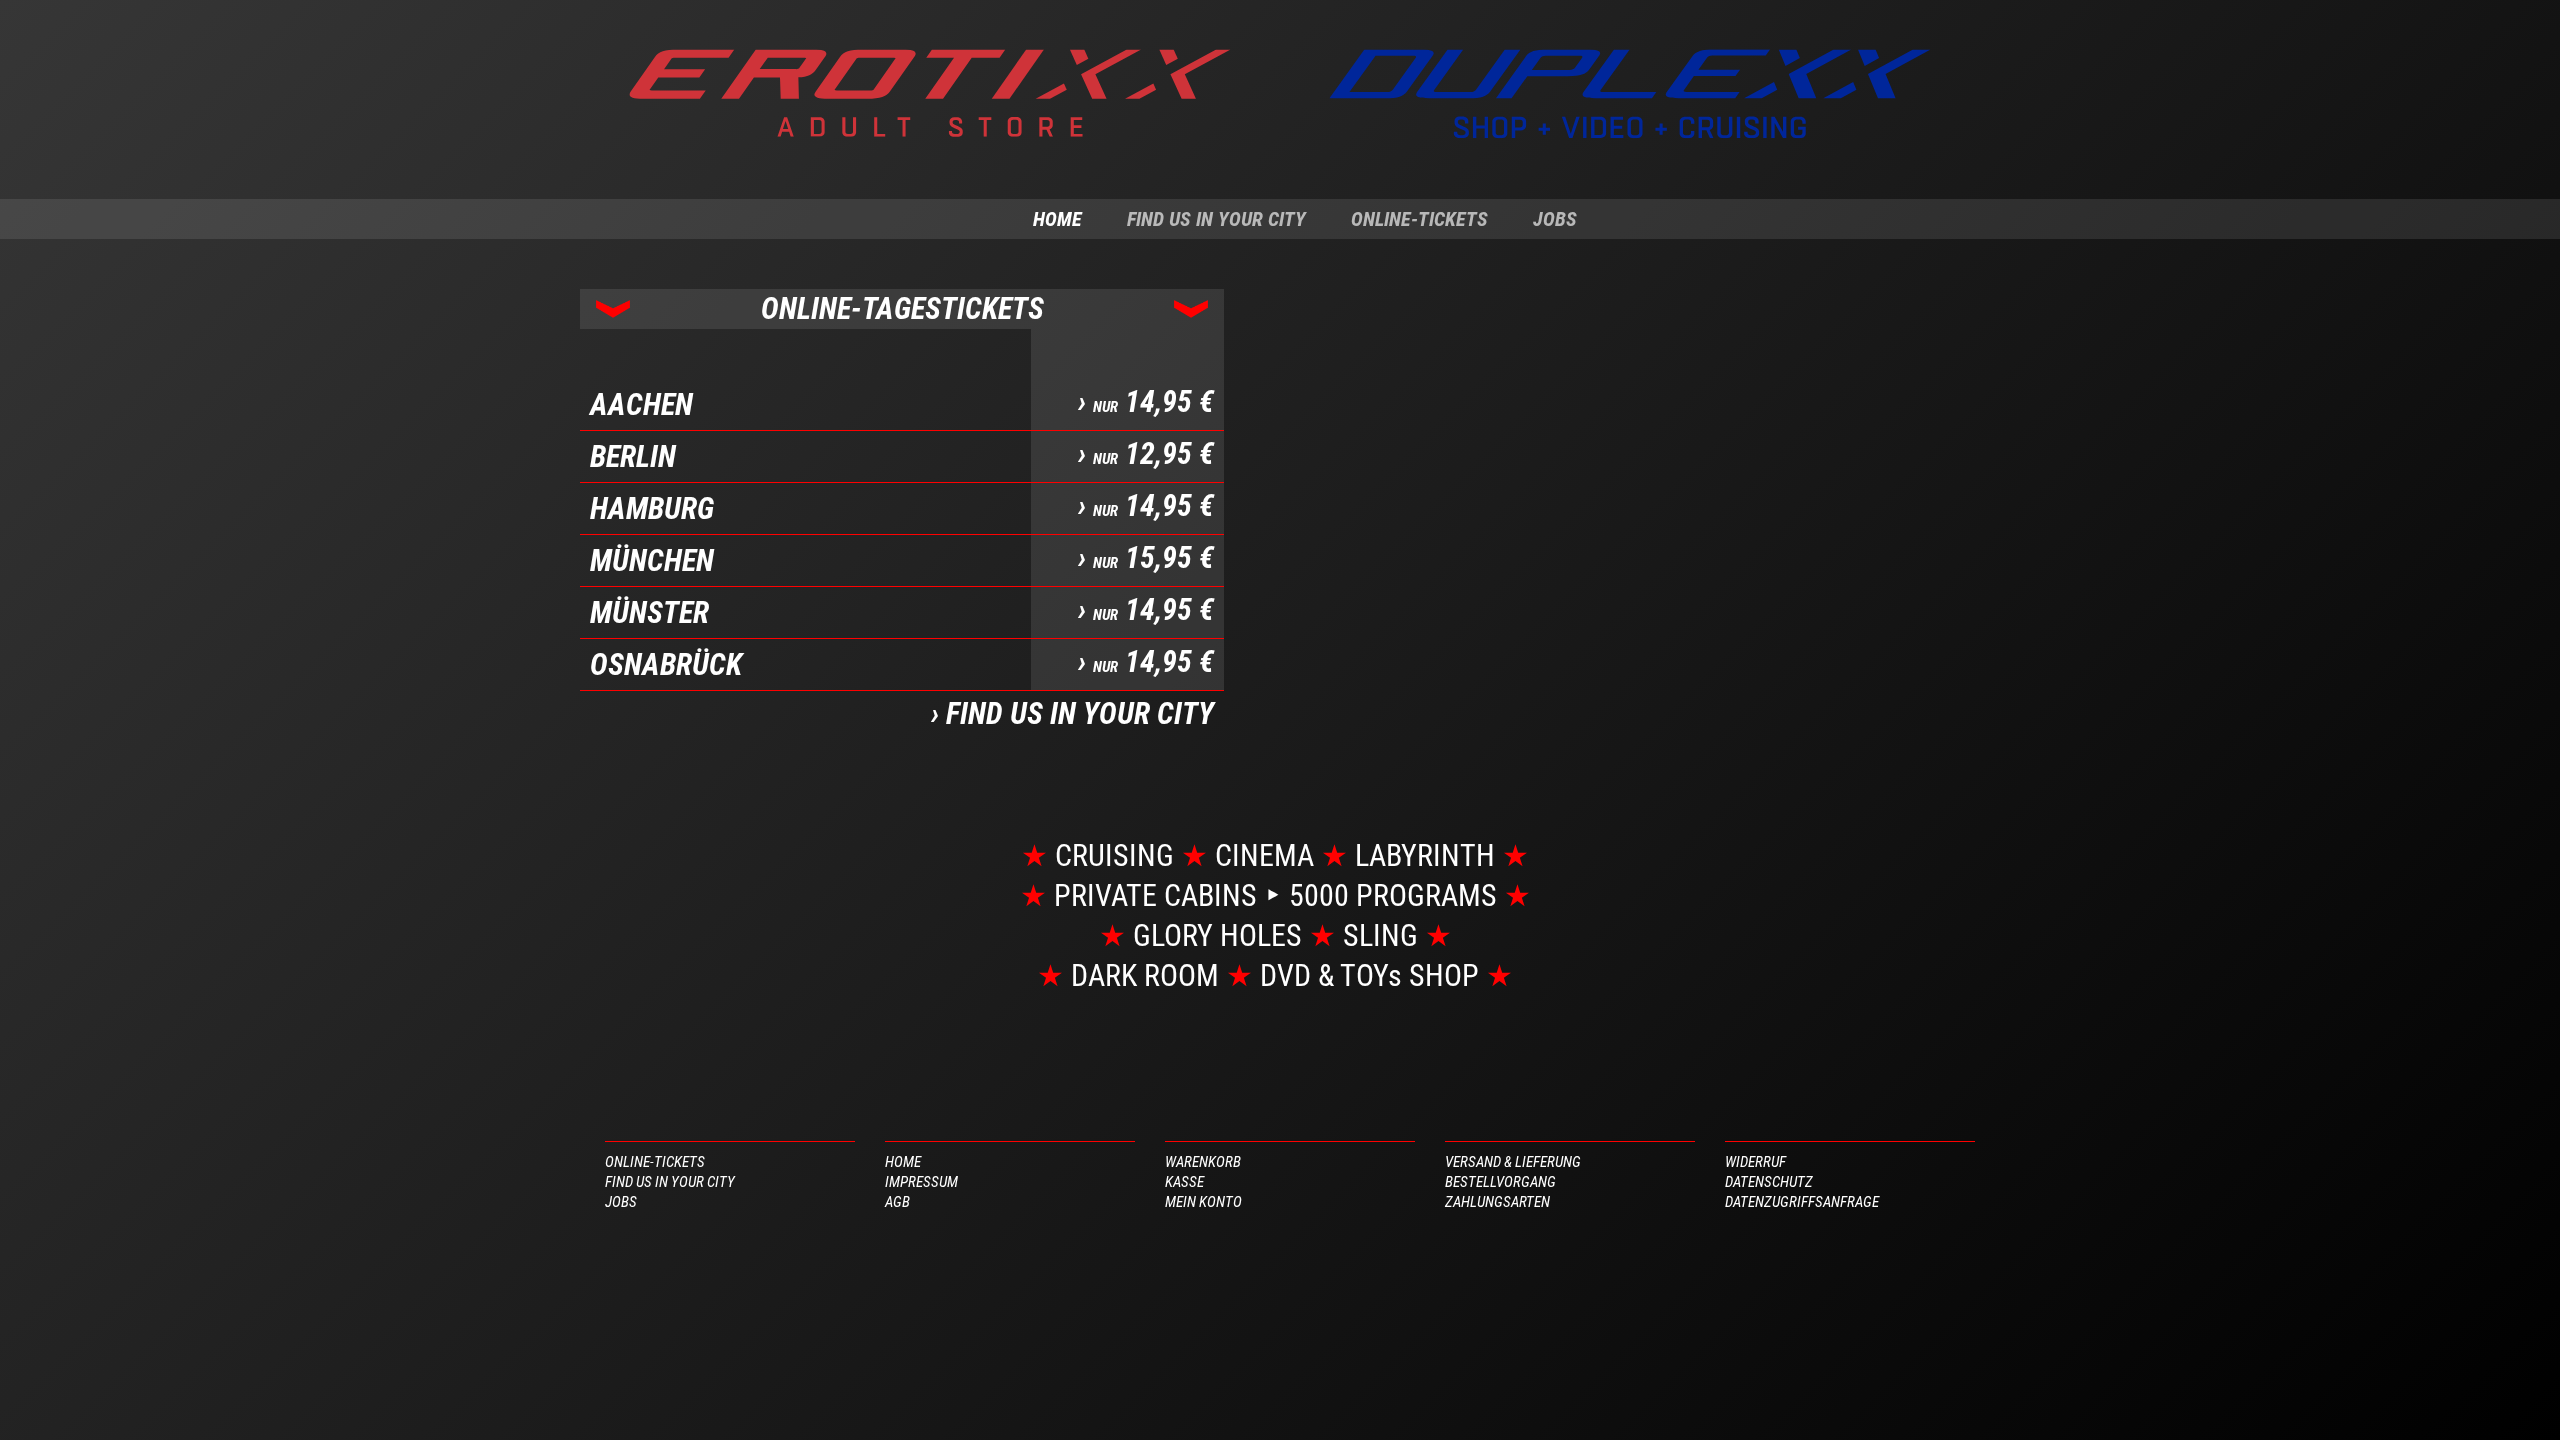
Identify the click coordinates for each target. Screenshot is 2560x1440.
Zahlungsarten (1497, 1202)
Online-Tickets (1419, 219)
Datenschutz (1769, 1182)
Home (1057, 219)
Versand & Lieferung (1513, 1162)
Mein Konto (1203, 1202)
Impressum (921, 1182)
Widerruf (1755, 1162)
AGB (897, 1202)
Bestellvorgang (1500, 1182)
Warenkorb (1203, 1162)
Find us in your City (1216, 219)
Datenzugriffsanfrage (1802, 1202)
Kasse (1184, 1182)
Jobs (1555, 219)
